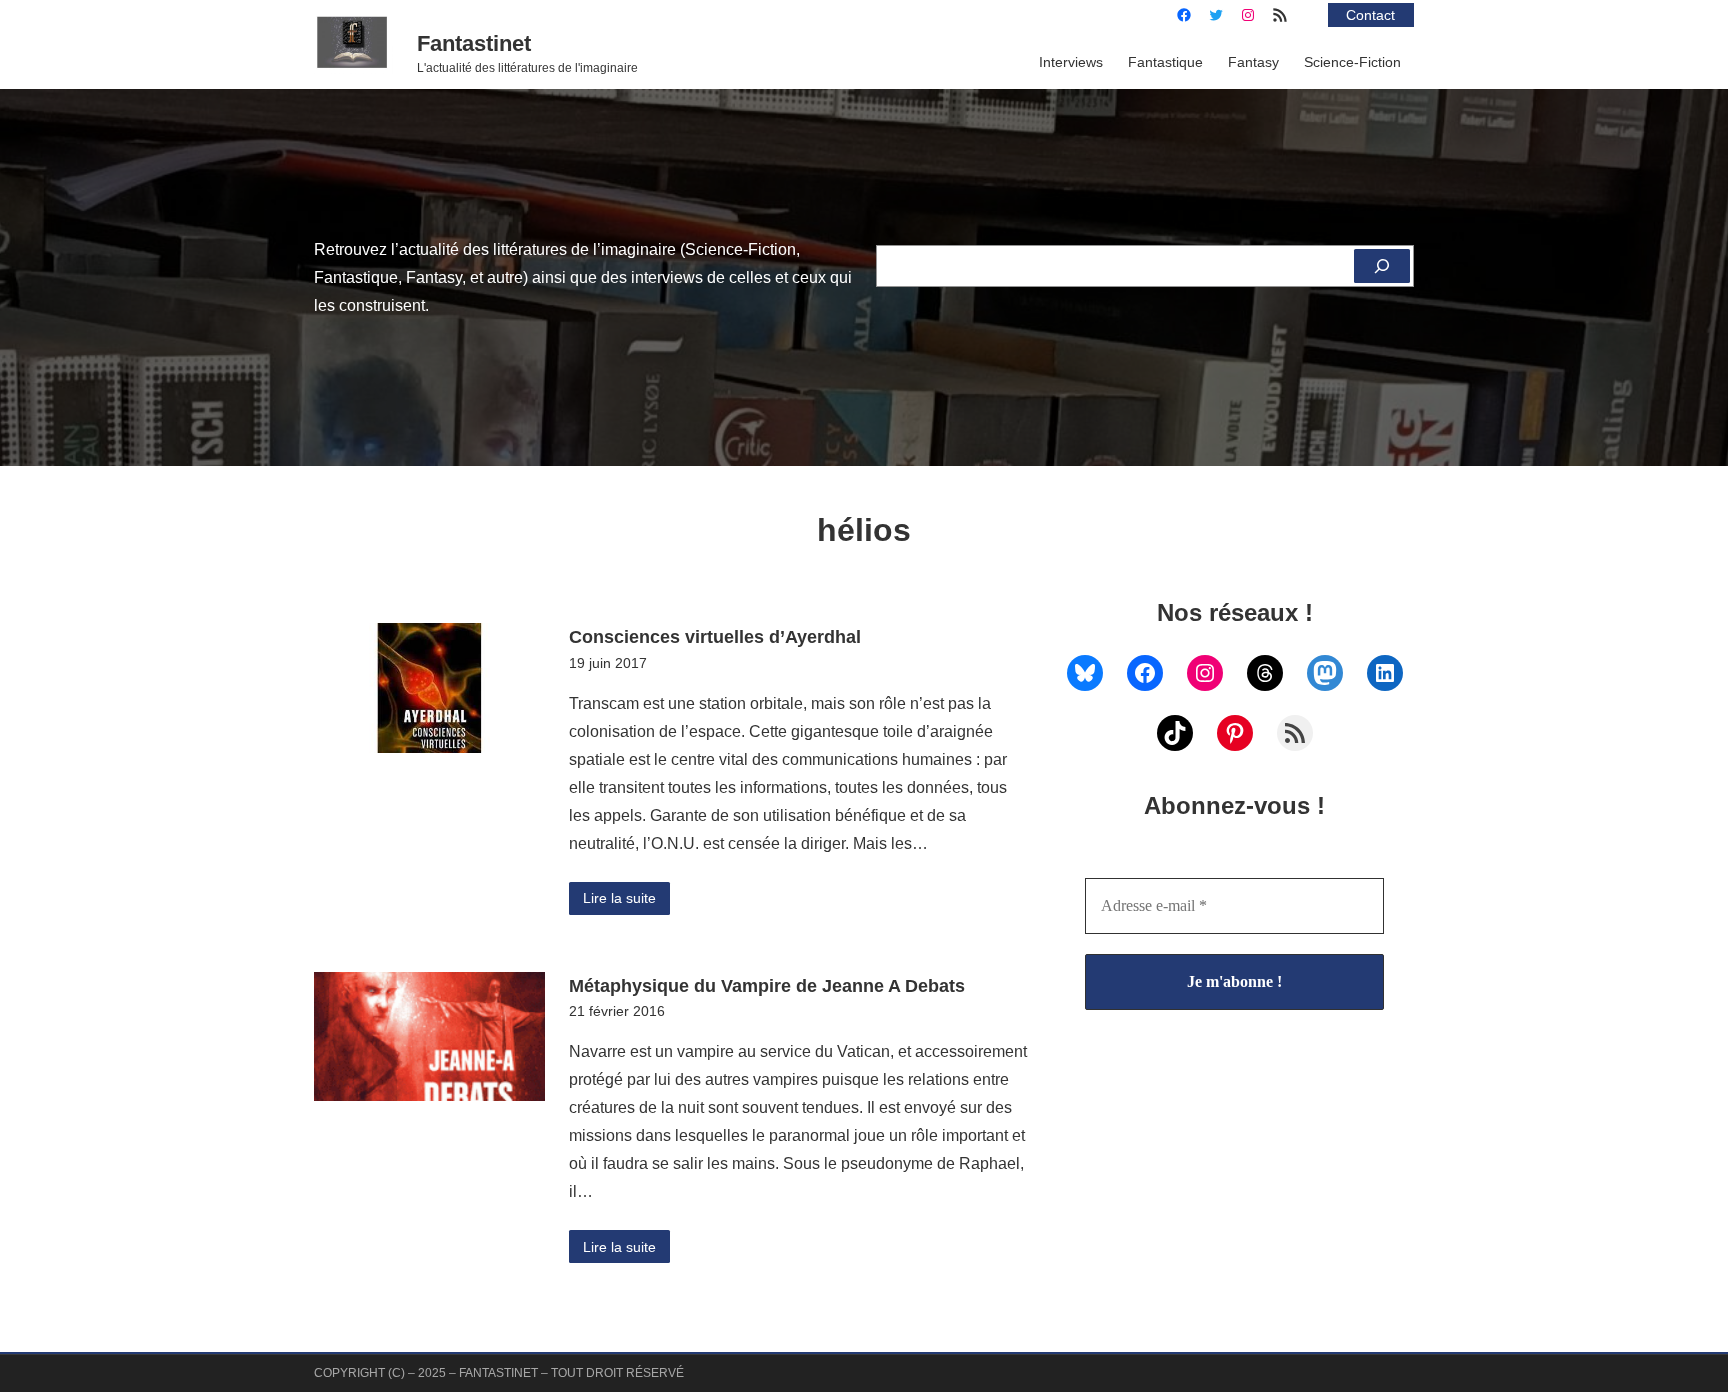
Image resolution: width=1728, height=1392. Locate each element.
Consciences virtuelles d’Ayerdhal (715, 636)
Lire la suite (619, 898)
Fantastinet (474, 43)
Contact (1370, 15)
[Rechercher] (1382, 266)
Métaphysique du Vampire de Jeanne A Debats (767, 985)
